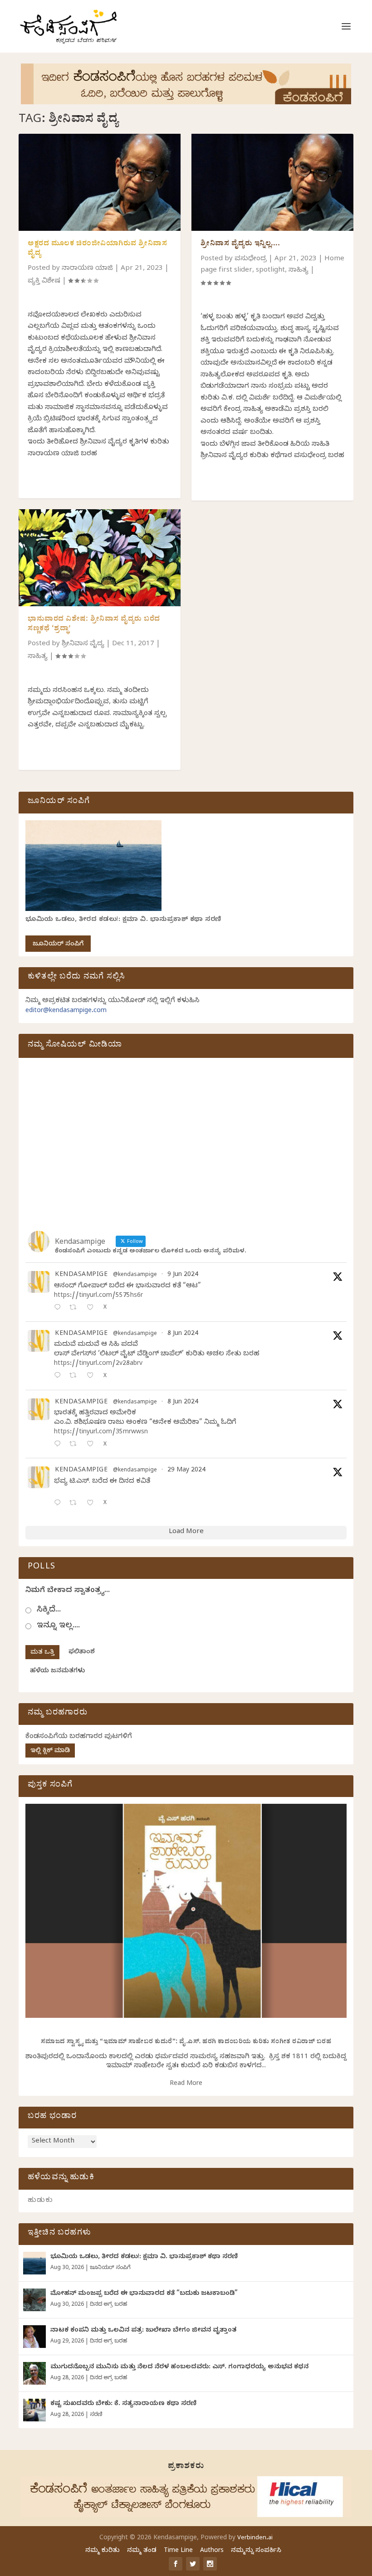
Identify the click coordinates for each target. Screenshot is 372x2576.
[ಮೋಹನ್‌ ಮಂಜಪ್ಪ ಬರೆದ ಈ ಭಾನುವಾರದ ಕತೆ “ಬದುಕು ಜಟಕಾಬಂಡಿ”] (34, 2300)
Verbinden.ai (255, 2538)
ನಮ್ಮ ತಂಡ (142, 2551)
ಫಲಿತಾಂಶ (82, 1653)
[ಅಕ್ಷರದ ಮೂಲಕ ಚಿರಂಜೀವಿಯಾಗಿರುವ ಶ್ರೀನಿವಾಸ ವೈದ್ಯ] (100, 182)
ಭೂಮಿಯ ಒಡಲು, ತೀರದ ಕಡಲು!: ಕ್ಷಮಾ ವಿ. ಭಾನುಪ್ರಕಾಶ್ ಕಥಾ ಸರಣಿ (123, 920)
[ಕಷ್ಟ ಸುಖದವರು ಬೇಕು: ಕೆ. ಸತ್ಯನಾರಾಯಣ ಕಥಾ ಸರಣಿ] (34, 2410)
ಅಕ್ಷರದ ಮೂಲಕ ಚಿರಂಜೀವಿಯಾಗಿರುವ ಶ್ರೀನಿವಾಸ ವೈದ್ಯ (97, 249)
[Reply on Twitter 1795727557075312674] (59, 1504)
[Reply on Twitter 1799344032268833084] (59, 1445)
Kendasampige (81, 1276)
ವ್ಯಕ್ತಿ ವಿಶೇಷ (44, 282)
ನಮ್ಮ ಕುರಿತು (103, 2551)
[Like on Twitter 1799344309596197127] (93, 1376)
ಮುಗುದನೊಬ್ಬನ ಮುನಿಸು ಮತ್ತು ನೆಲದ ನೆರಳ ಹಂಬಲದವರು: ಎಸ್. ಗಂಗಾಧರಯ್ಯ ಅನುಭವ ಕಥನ (179, 2368)
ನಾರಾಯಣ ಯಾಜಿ (87, 269)
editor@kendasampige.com (66, 1011)
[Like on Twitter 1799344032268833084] (93, 1445)
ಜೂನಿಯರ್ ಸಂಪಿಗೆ (58, 945)
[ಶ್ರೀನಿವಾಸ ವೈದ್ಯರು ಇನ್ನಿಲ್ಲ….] (272, 182)
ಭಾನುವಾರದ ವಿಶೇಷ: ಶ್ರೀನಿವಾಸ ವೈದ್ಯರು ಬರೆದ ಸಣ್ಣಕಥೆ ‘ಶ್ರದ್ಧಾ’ (94, 625)
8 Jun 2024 (183, 1334)
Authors (212, 2551)
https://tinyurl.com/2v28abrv (98, 1364)
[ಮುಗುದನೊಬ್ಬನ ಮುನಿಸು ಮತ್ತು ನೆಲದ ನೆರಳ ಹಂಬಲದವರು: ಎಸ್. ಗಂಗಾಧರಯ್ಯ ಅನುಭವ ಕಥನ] (34, 2373)
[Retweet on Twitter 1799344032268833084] (76, 1445)
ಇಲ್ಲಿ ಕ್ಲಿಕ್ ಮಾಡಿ (50, 1751)
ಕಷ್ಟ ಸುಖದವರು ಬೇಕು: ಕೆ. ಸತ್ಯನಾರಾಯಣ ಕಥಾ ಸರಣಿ (123, 2404)
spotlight (270, 271)
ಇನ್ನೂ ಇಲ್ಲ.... (58, 1626)
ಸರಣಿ (96, 2415)
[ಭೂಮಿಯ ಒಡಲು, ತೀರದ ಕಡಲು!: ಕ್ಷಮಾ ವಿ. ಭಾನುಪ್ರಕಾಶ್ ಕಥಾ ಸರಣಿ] (34, 2263)
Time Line (178, 2551)
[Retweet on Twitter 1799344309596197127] (76, 1376)
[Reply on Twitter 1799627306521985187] (59, 1308)
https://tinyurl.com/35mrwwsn (101, 1433)
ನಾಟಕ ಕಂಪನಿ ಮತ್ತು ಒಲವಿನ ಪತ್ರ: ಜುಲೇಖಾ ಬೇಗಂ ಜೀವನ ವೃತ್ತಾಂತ (143, 2331)
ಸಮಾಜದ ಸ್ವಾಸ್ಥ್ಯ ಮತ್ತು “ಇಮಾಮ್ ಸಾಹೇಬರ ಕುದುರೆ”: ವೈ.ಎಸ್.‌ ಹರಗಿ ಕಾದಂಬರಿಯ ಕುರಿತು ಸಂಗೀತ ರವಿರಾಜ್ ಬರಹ (186, 2043)
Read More (186, 2084)
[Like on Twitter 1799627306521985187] (93, 1308)
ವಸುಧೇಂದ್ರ (251, 259)
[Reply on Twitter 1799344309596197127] (59, 1376)
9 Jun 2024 (183, 1275)
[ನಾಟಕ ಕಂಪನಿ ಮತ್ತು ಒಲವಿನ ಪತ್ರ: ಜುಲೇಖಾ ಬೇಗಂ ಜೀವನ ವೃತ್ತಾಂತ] (34, 2337)
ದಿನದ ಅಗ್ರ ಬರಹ (108, 2305)
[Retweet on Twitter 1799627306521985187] (76, 1308)
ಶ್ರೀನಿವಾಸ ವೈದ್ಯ (83, 644)
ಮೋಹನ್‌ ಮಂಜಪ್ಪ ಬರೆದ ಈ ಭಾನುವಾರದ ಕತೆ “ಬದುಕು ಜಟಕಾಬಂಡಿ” (144, 2294)
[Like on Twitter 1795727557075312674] (93, 1504)
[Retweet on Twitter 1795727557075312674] (76, 1504)
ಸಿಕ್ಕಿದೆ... (49, 1610)
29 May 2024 (186, 1471)
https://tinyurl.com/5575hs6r (98, 1296)
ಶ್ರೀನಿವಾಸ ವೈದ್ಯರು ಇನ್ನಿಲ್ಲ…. (240, 244)
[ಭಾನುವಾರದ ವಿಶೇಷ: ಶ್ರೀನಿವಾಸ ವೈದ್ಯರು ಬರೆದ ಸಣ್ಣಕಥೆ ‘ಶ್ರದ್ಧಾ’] (100, 558)
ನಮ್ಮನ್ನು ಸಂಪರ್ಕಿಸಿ (256, 2551)
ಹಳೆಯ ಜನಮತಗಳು (57, 1672)
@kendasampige (135, 1275)
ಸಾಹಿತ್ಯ (38, 657)
